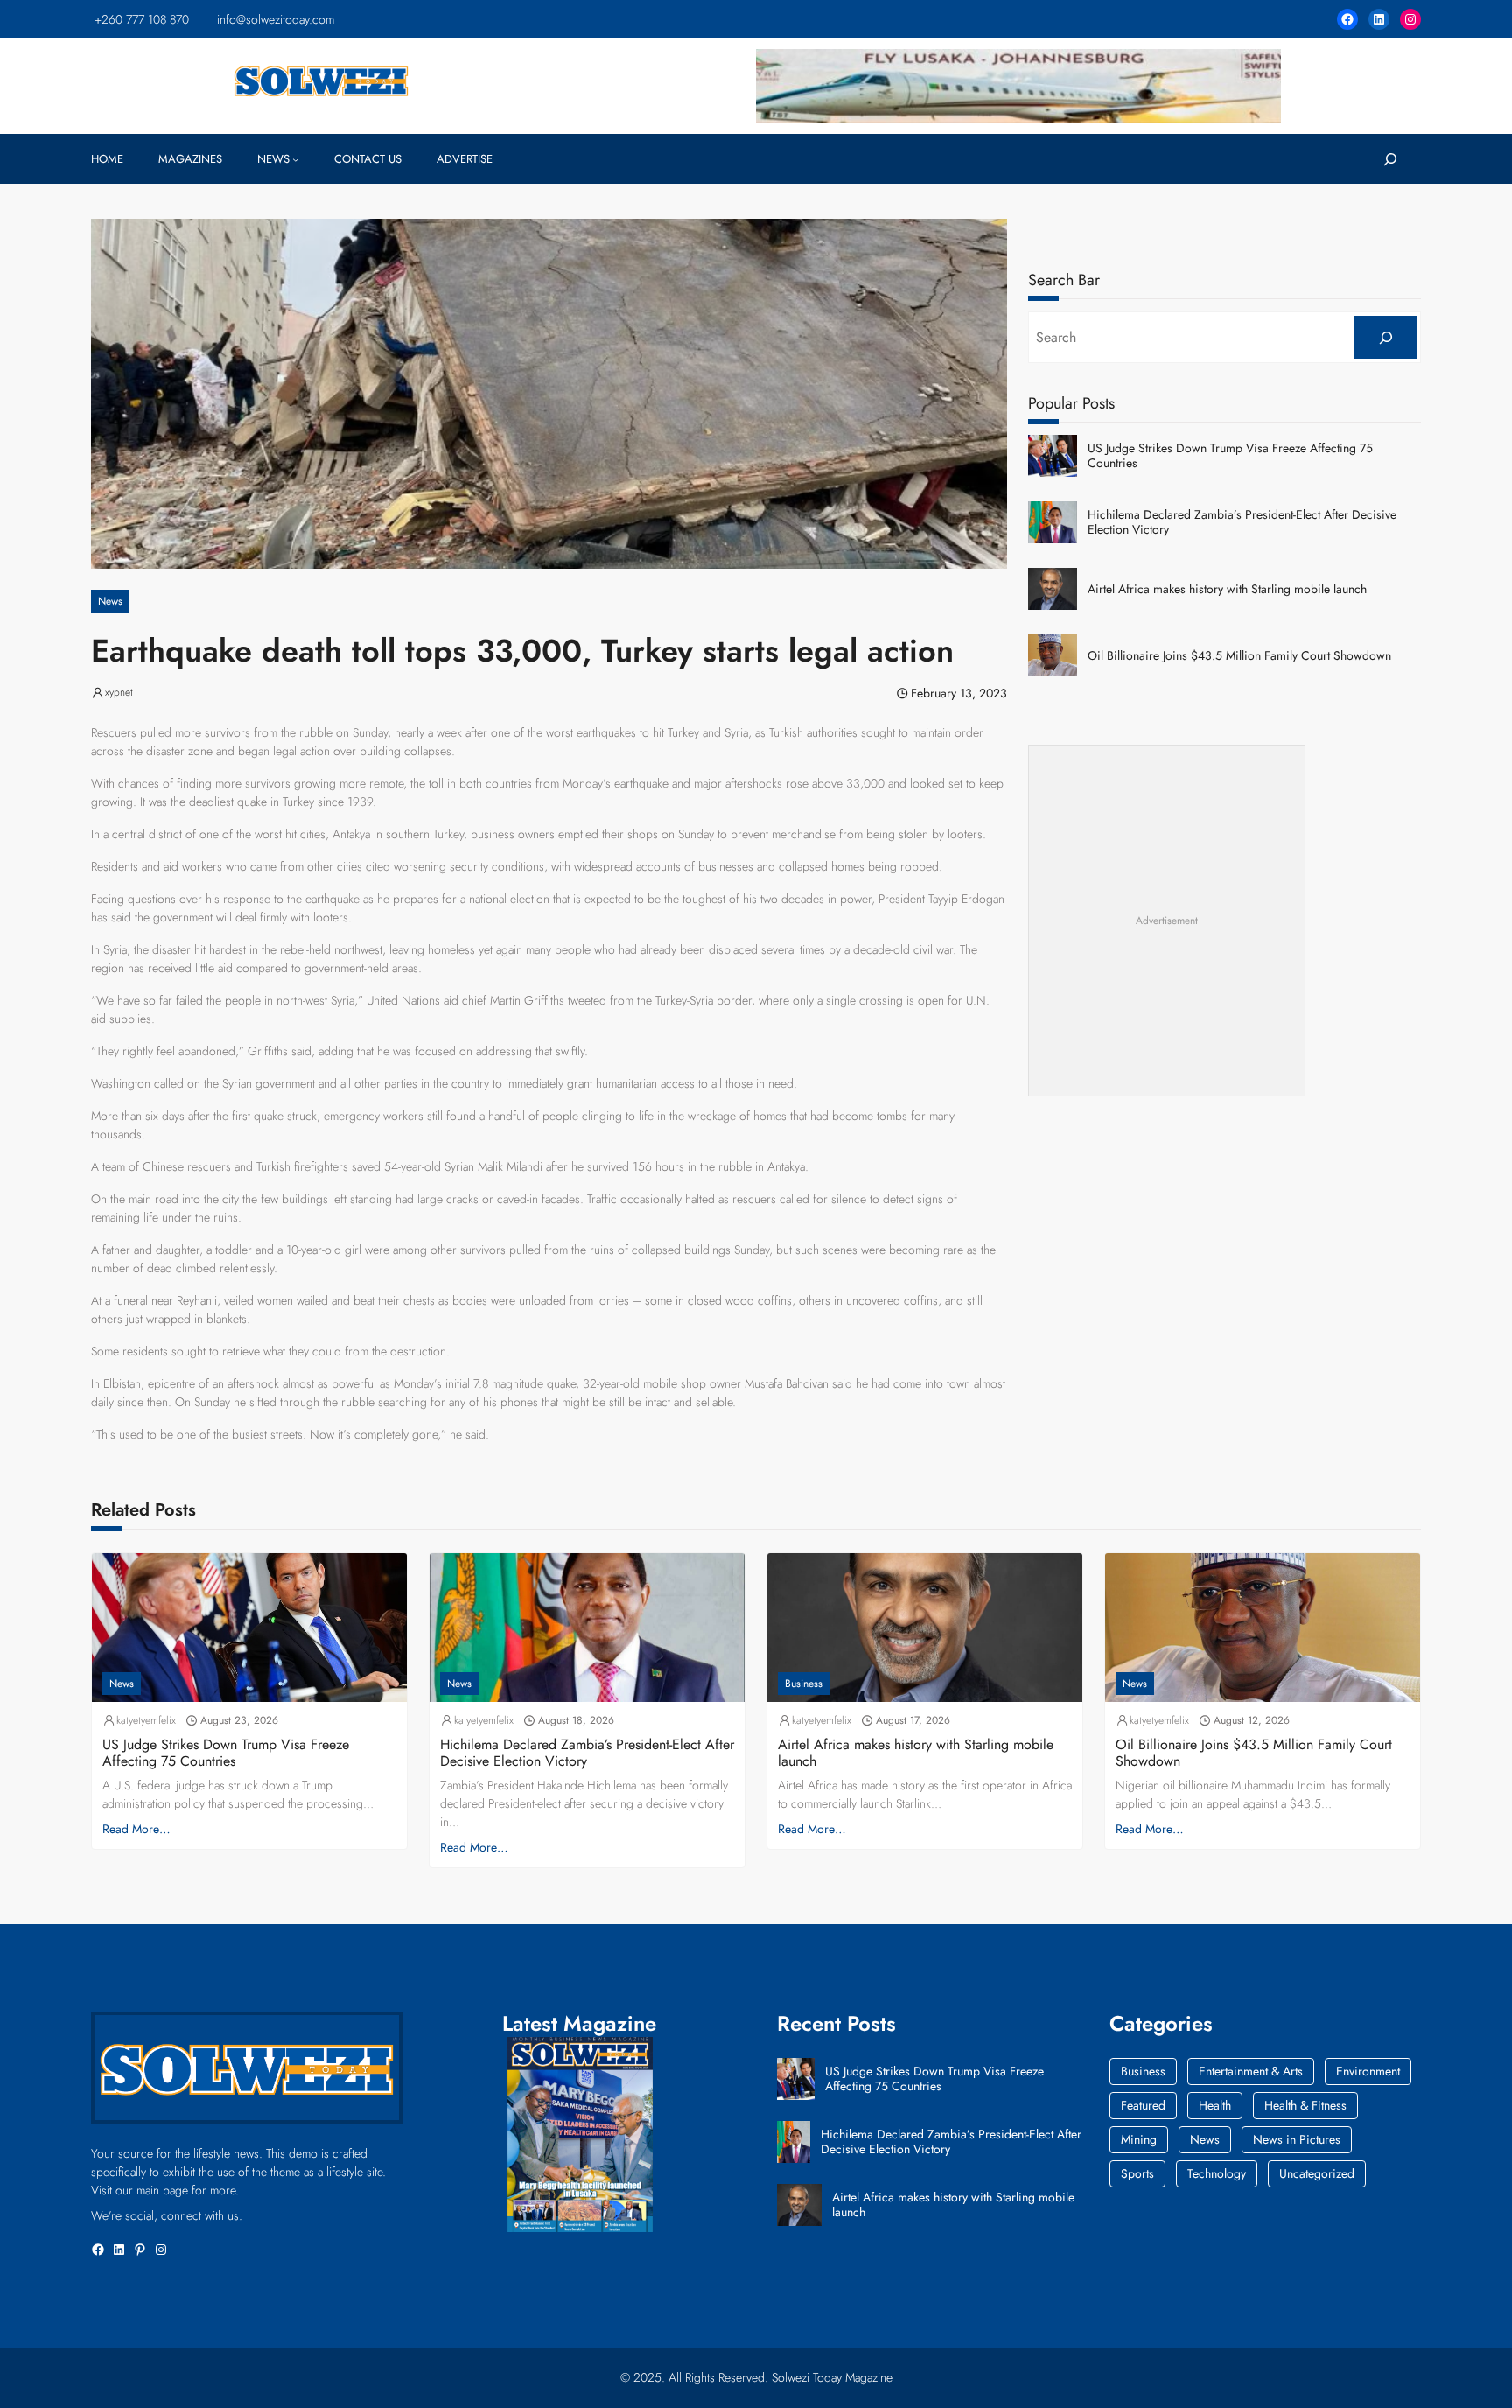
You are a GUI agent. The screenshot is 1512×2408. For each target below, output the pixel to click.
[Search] (1386, 337)
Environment (1368, 2071)
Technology (1217, 2173)
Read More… (136, 1829)
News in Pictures (1297, 2139)
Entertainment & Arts (1251, 2071)
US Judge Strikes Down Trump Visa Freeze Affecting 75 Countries (1230, 456)
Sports (1137, 2173)
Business (804, 1683)
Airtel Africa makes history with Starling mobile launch (1227, 589)
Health (1215, 2105)
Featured (1143, 2105)
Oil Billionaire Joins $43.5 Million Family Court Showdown (1239, 656)
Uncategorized (1317, 2173)
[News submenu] (296, 159)
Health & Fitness (1305, 2105)
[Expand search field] (1390, 159)
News (110, 601)
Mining (1139, 2139)
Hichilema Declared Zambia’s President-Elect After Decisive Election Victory (1242, 522)
